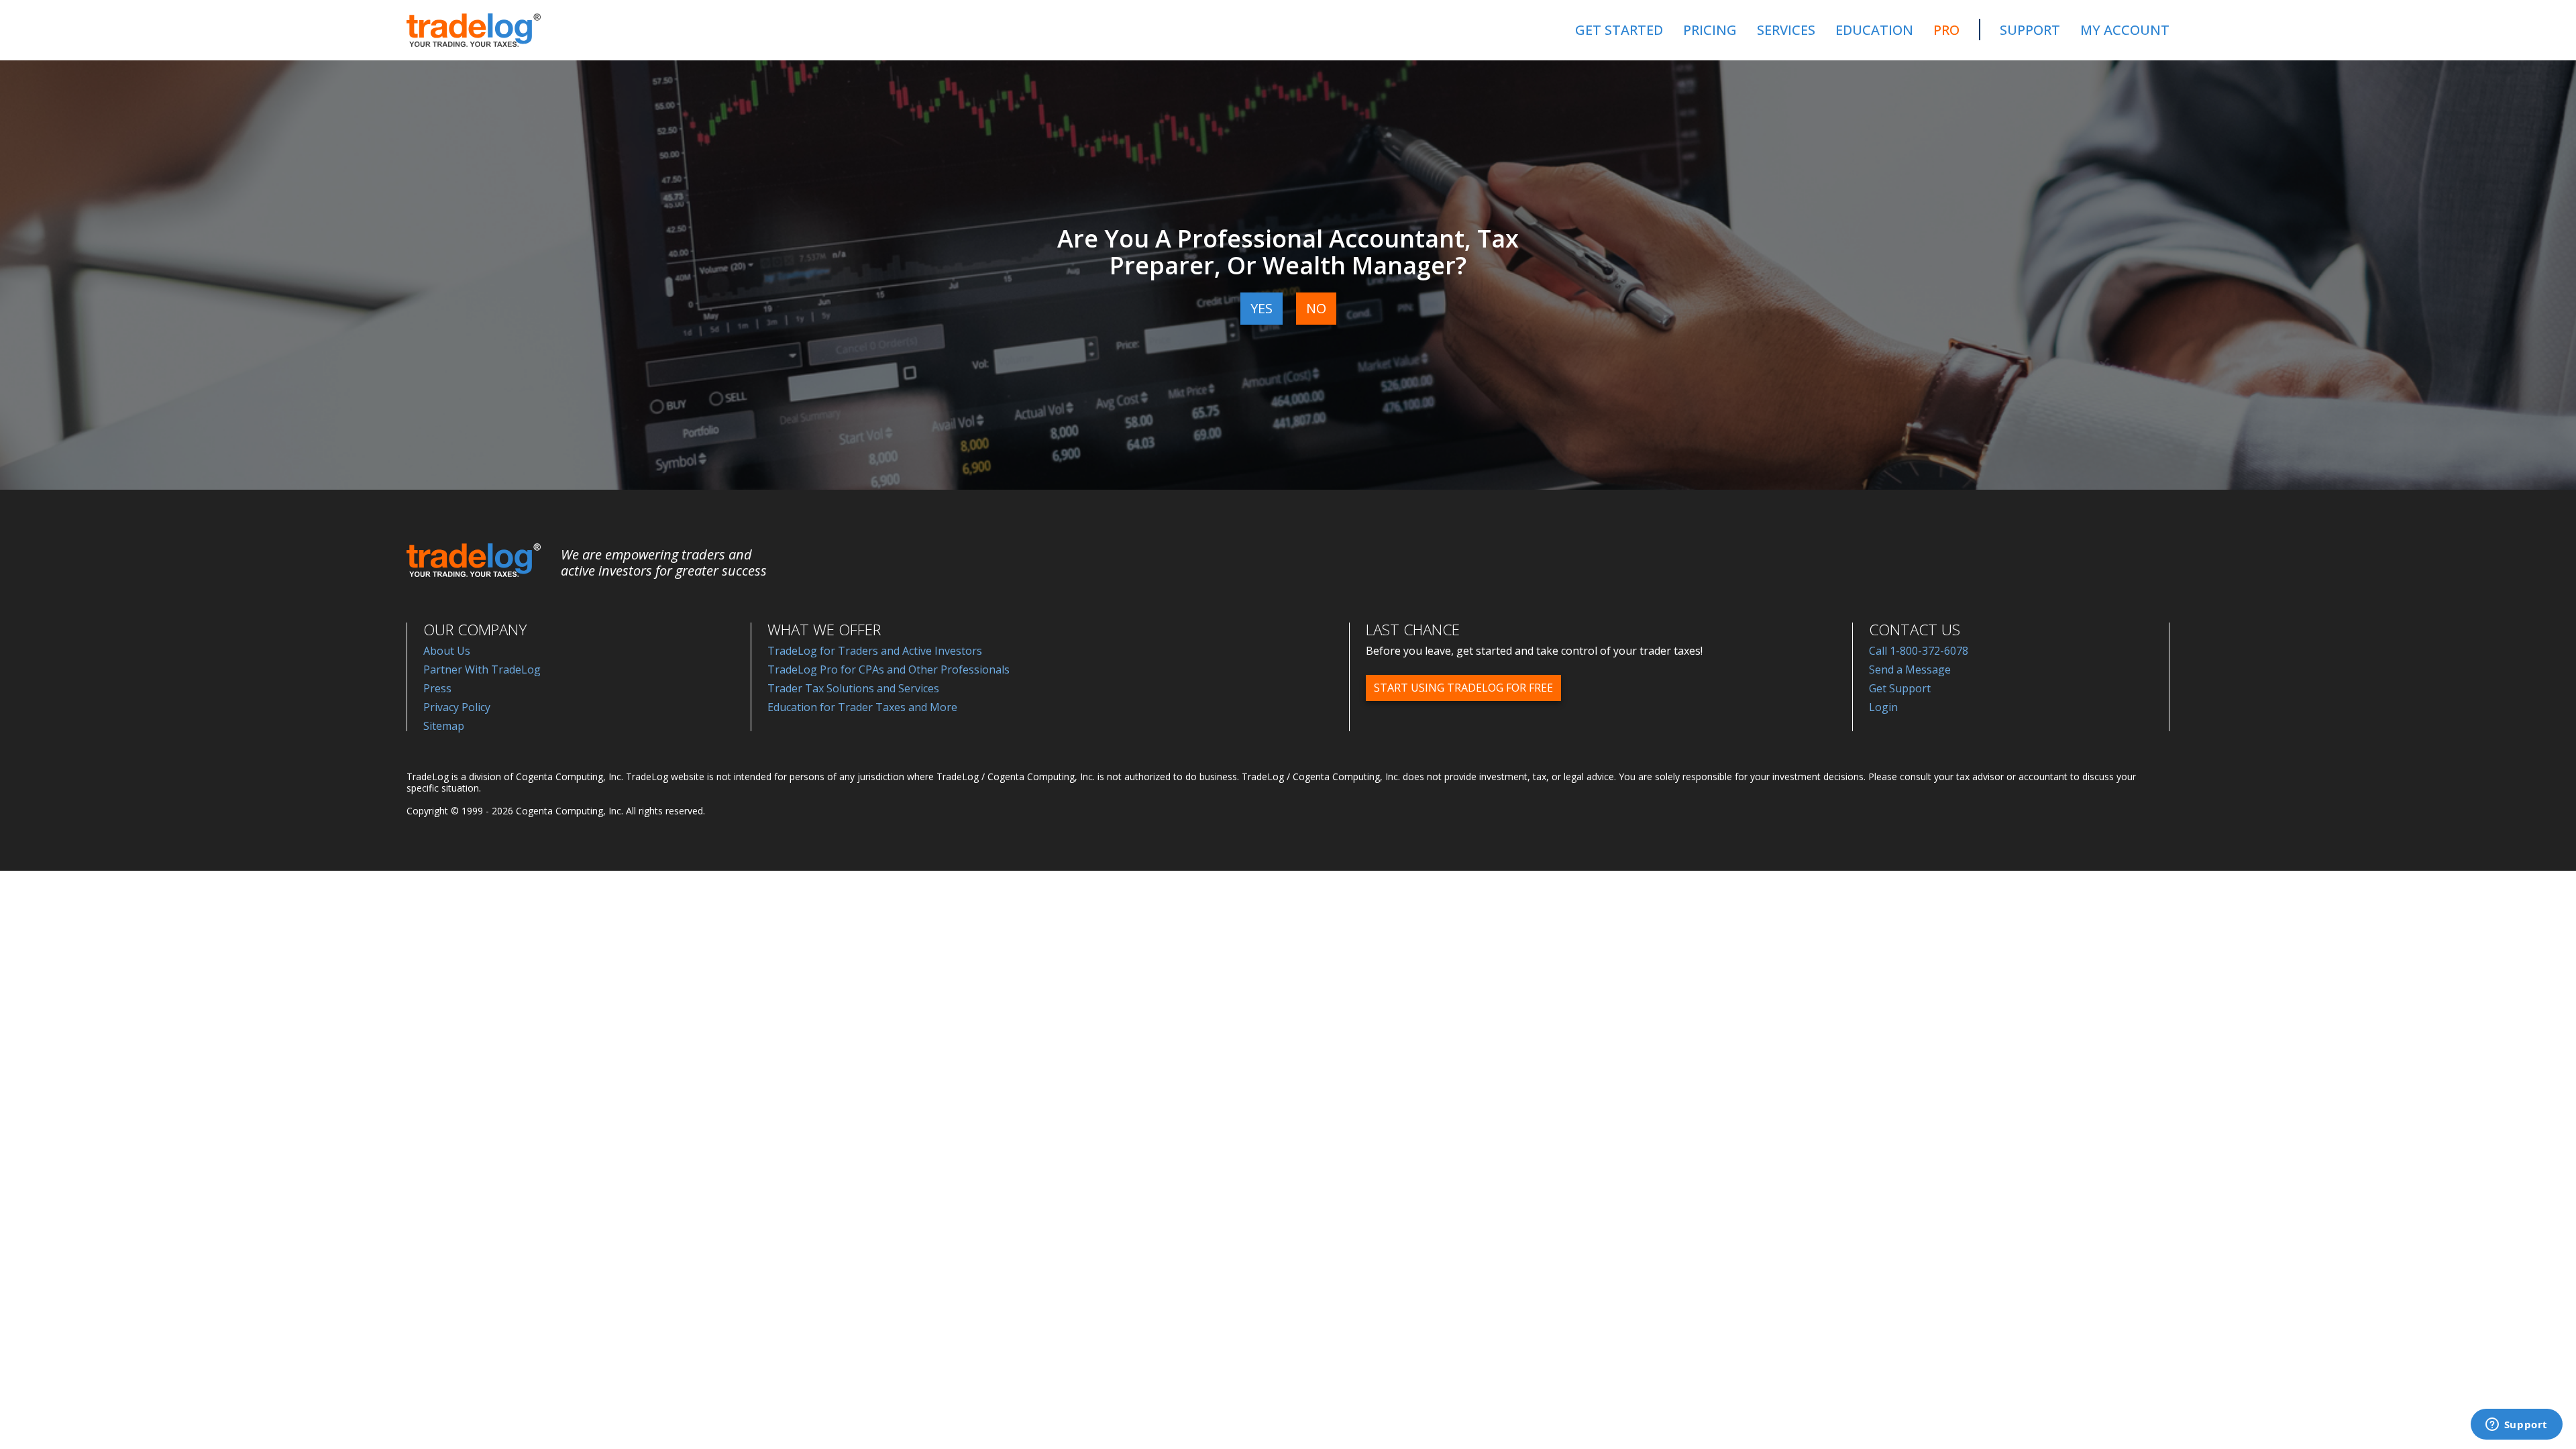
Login (1883, 707)
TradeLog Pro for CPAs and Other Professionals (889, 669)
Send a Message (1910, 669)
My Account (2125, 30)
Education (1874, 30)
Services (1786, 30)
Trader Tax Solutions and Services (853, 688)
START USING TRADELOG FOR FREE (1463, 688)
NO (1316, 308)
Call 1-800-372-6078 (1919, 651)
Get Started (1619, 30)
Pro (1946, 30)
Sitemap (444, 726)
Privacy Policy (457, 707)
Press (437, 688)
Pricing (1710, 30)
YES (1262, 308)
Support (2030, 30)
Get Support (1900, 688)
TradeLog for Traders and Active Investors (875, 651)
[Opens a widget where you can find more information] (2516, 1426)
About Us (447, 651)
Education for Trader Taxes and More (862, 707)
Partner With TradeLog (482, 669)
